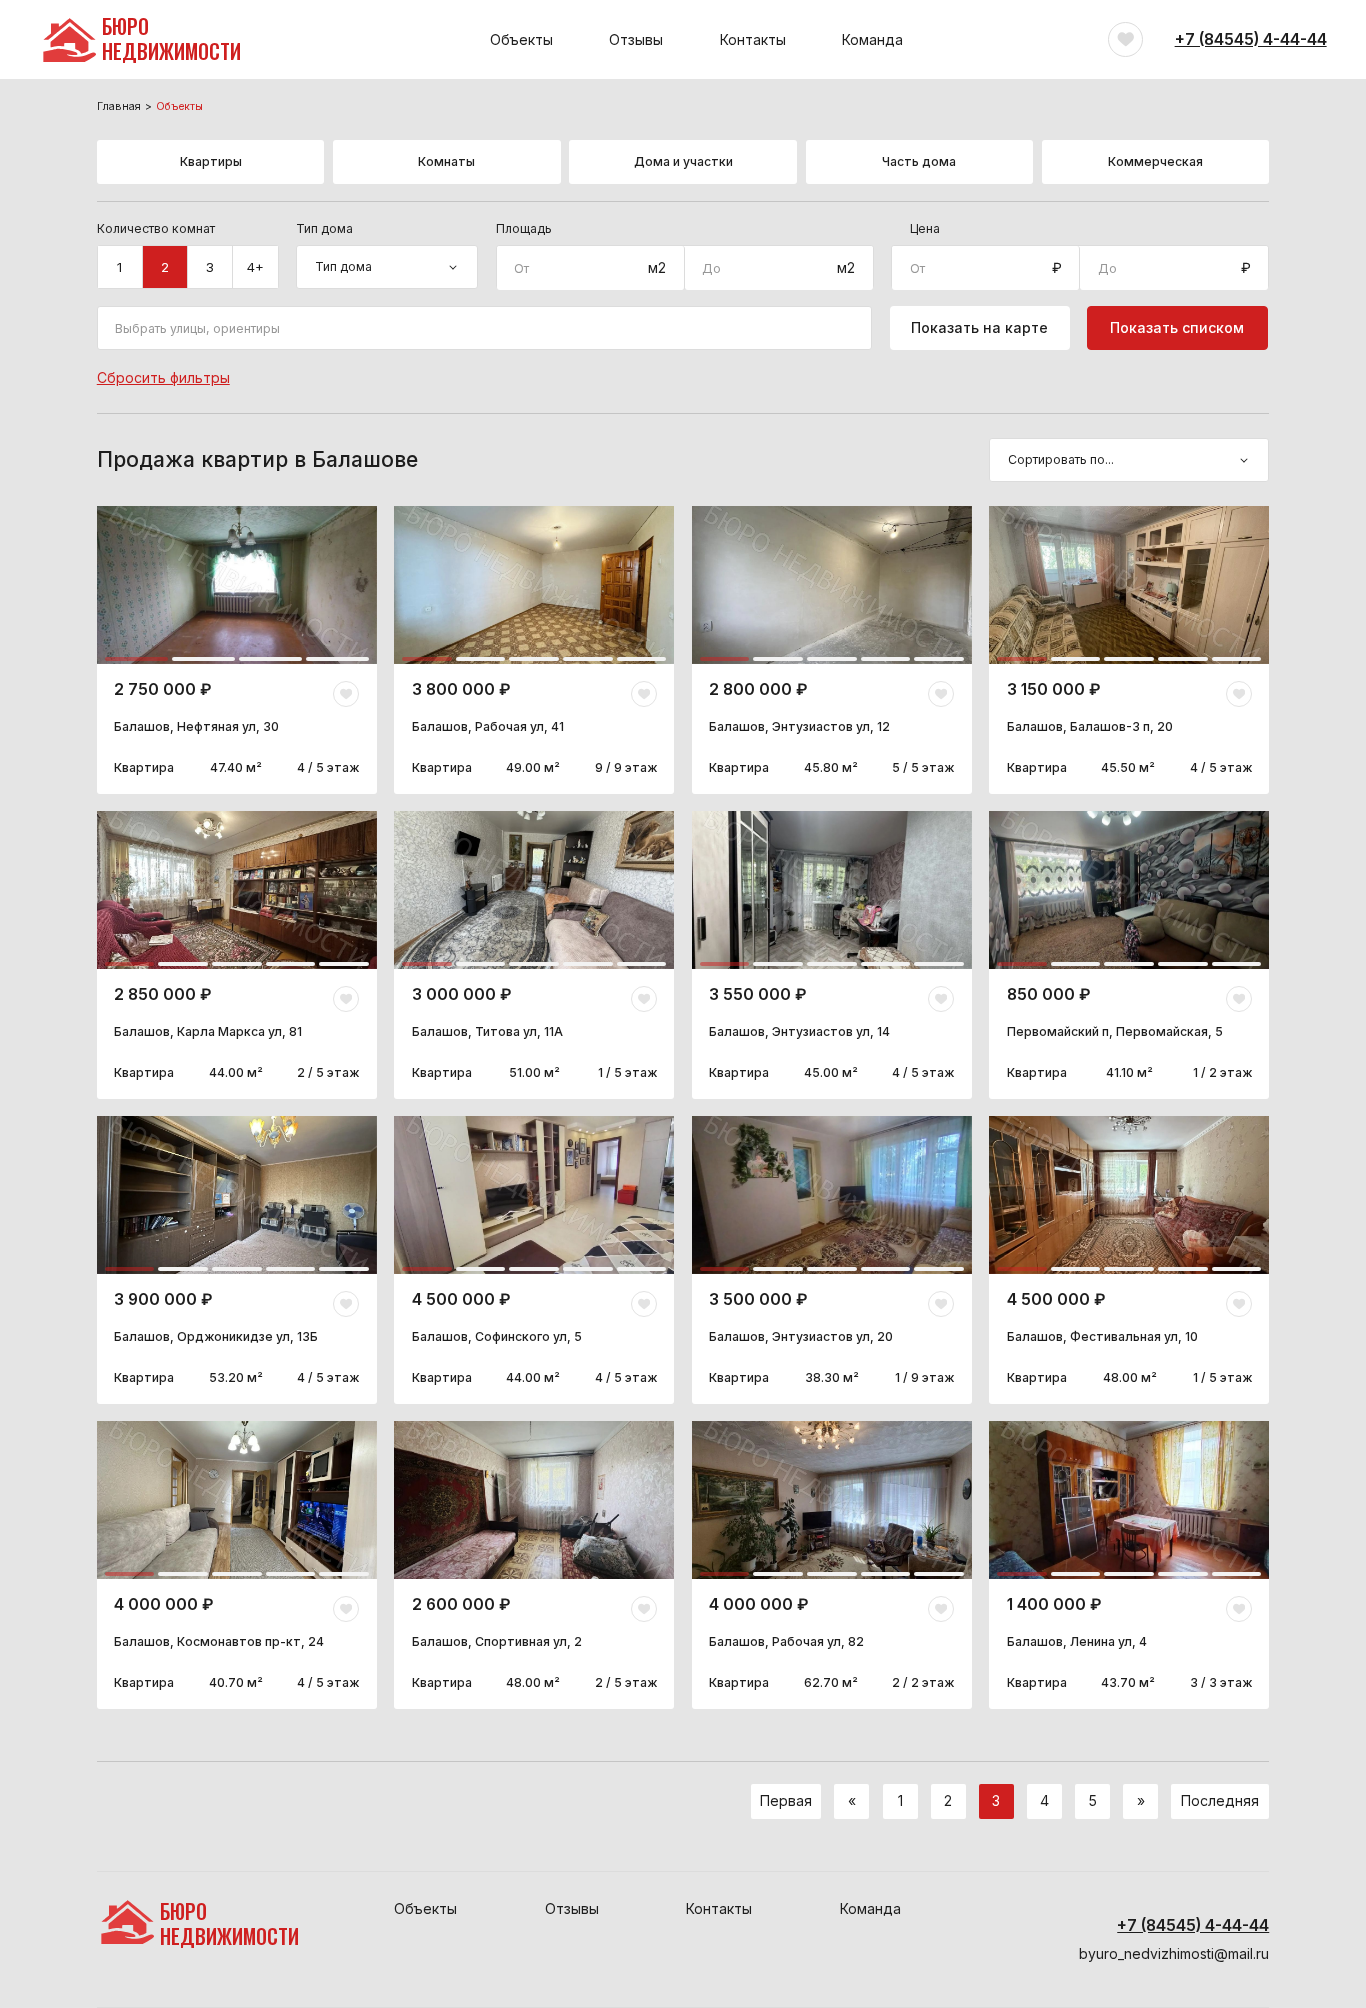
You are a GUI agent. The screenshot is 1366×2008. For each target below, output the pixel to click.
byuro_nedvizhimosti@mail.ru (1174, 1953)
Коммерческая (1155, 161)
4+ (255, 267)
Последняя (1220, 1800)
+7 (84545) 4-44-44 (1251, 39)
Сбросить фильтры (163, 377)
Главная (119, 107)
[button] (136, 585)
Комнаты (446, 161)
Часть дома (919, 161)
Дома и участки (683, 161)
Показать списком (1177, 327)
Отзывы (636, 39)
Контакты (753, 39)
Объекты (521, 39)
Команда (872, 39)
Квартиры (211, 161)
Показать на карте (979, 327)
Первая (786, 1800)
